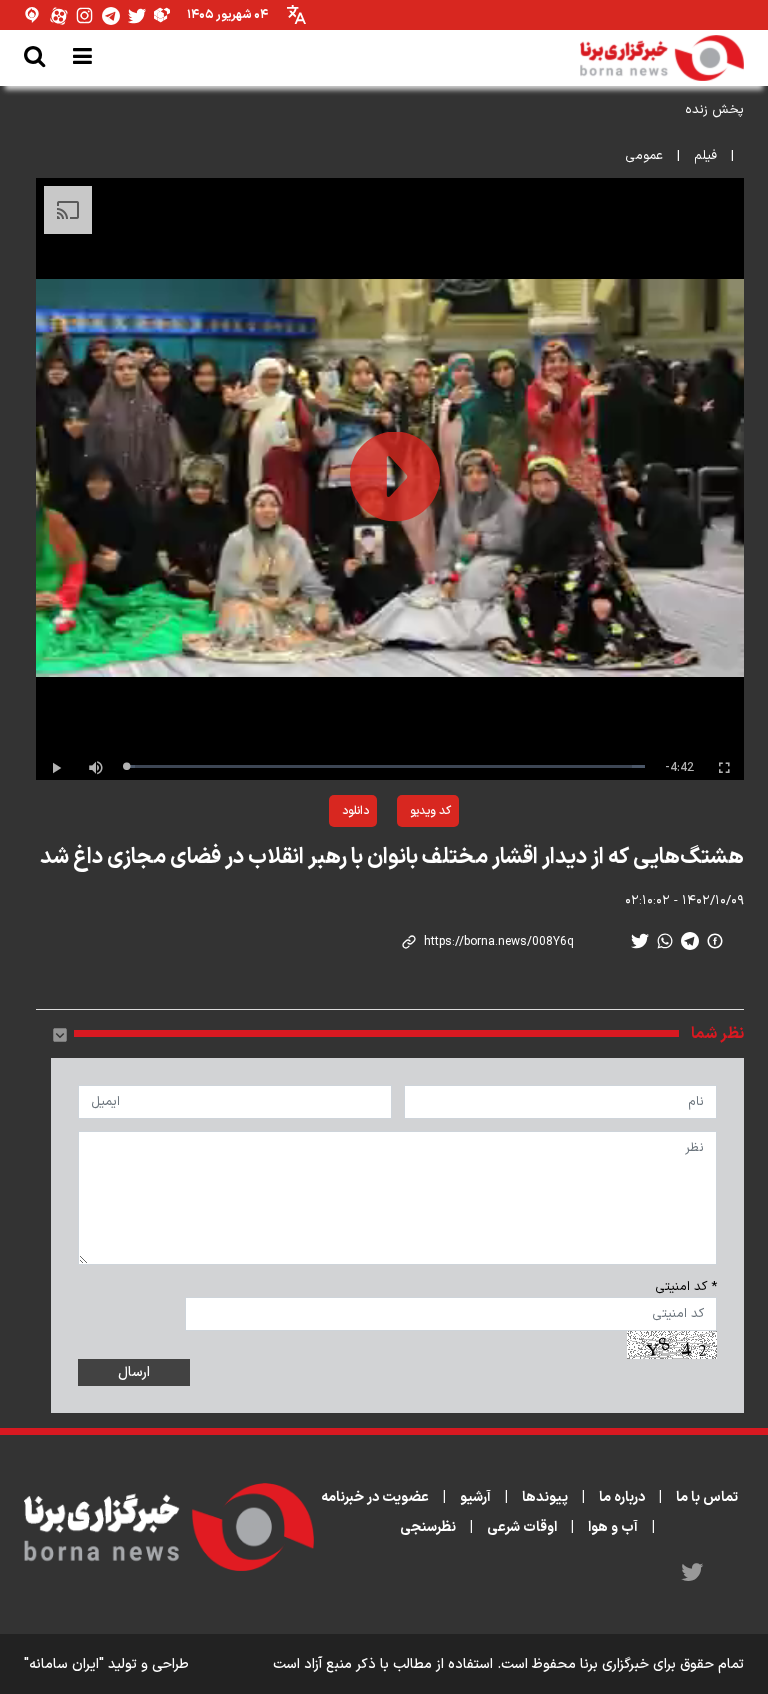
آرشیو (475, 1497)
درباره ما (622, 1497)
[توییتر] (137, 15)
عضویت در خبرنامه (375, 1497)
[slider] (385, 766)
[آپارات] (59, 15)
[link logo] (662, 58)
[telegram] (690, 941)
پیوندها (545, 1497)
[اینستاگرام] (85, 15)
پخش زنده (714, 110)
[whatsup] (665, 941)
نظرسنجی (428, 1527)
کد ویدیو (430, 811)
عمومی (644, 156)
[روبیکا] (163, 15)
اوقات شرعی (522, 1527)
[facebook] (715, 941)
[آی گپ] (33, 15)
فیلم (705, 156)
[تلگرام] (111, 15)
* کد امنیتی (686, 1287)
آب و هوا (613, 1527)
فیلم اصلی (307, 863)
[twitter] (640, 941)
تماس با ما (707, 1497)
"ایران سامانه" (64, 1664)
